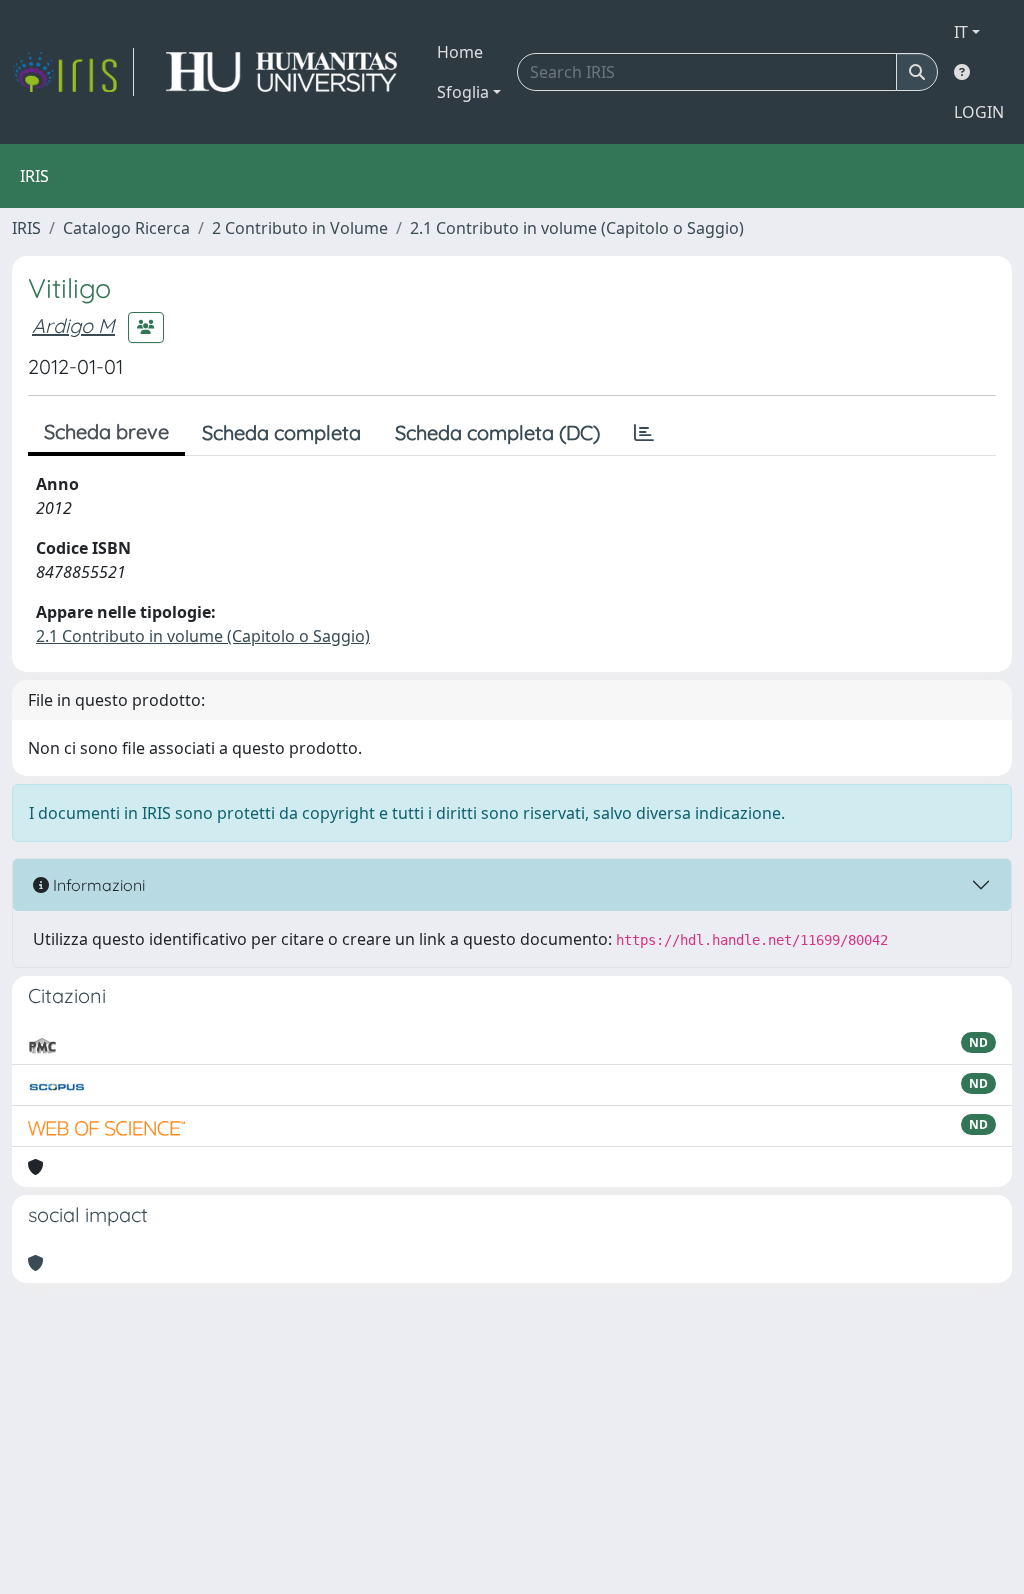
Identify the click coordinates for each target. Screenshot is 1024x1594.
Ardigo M (73, 325)
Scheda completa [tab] (281, 432)
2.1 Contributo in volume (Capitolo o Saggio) (577, 228)
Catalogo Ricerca (126, 228)
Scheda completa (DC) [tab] (497, 432)
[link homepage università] (281, 72)
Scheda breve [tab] (106, 431)
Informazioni (97, 885)
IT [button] (961, 32)
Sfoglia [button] (463, 92)
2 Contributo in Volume (300, 228)
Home (460, 52)
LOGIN (979, 112)
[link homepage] (73, 72)
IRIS (26, 228)
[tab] (644, 433)
